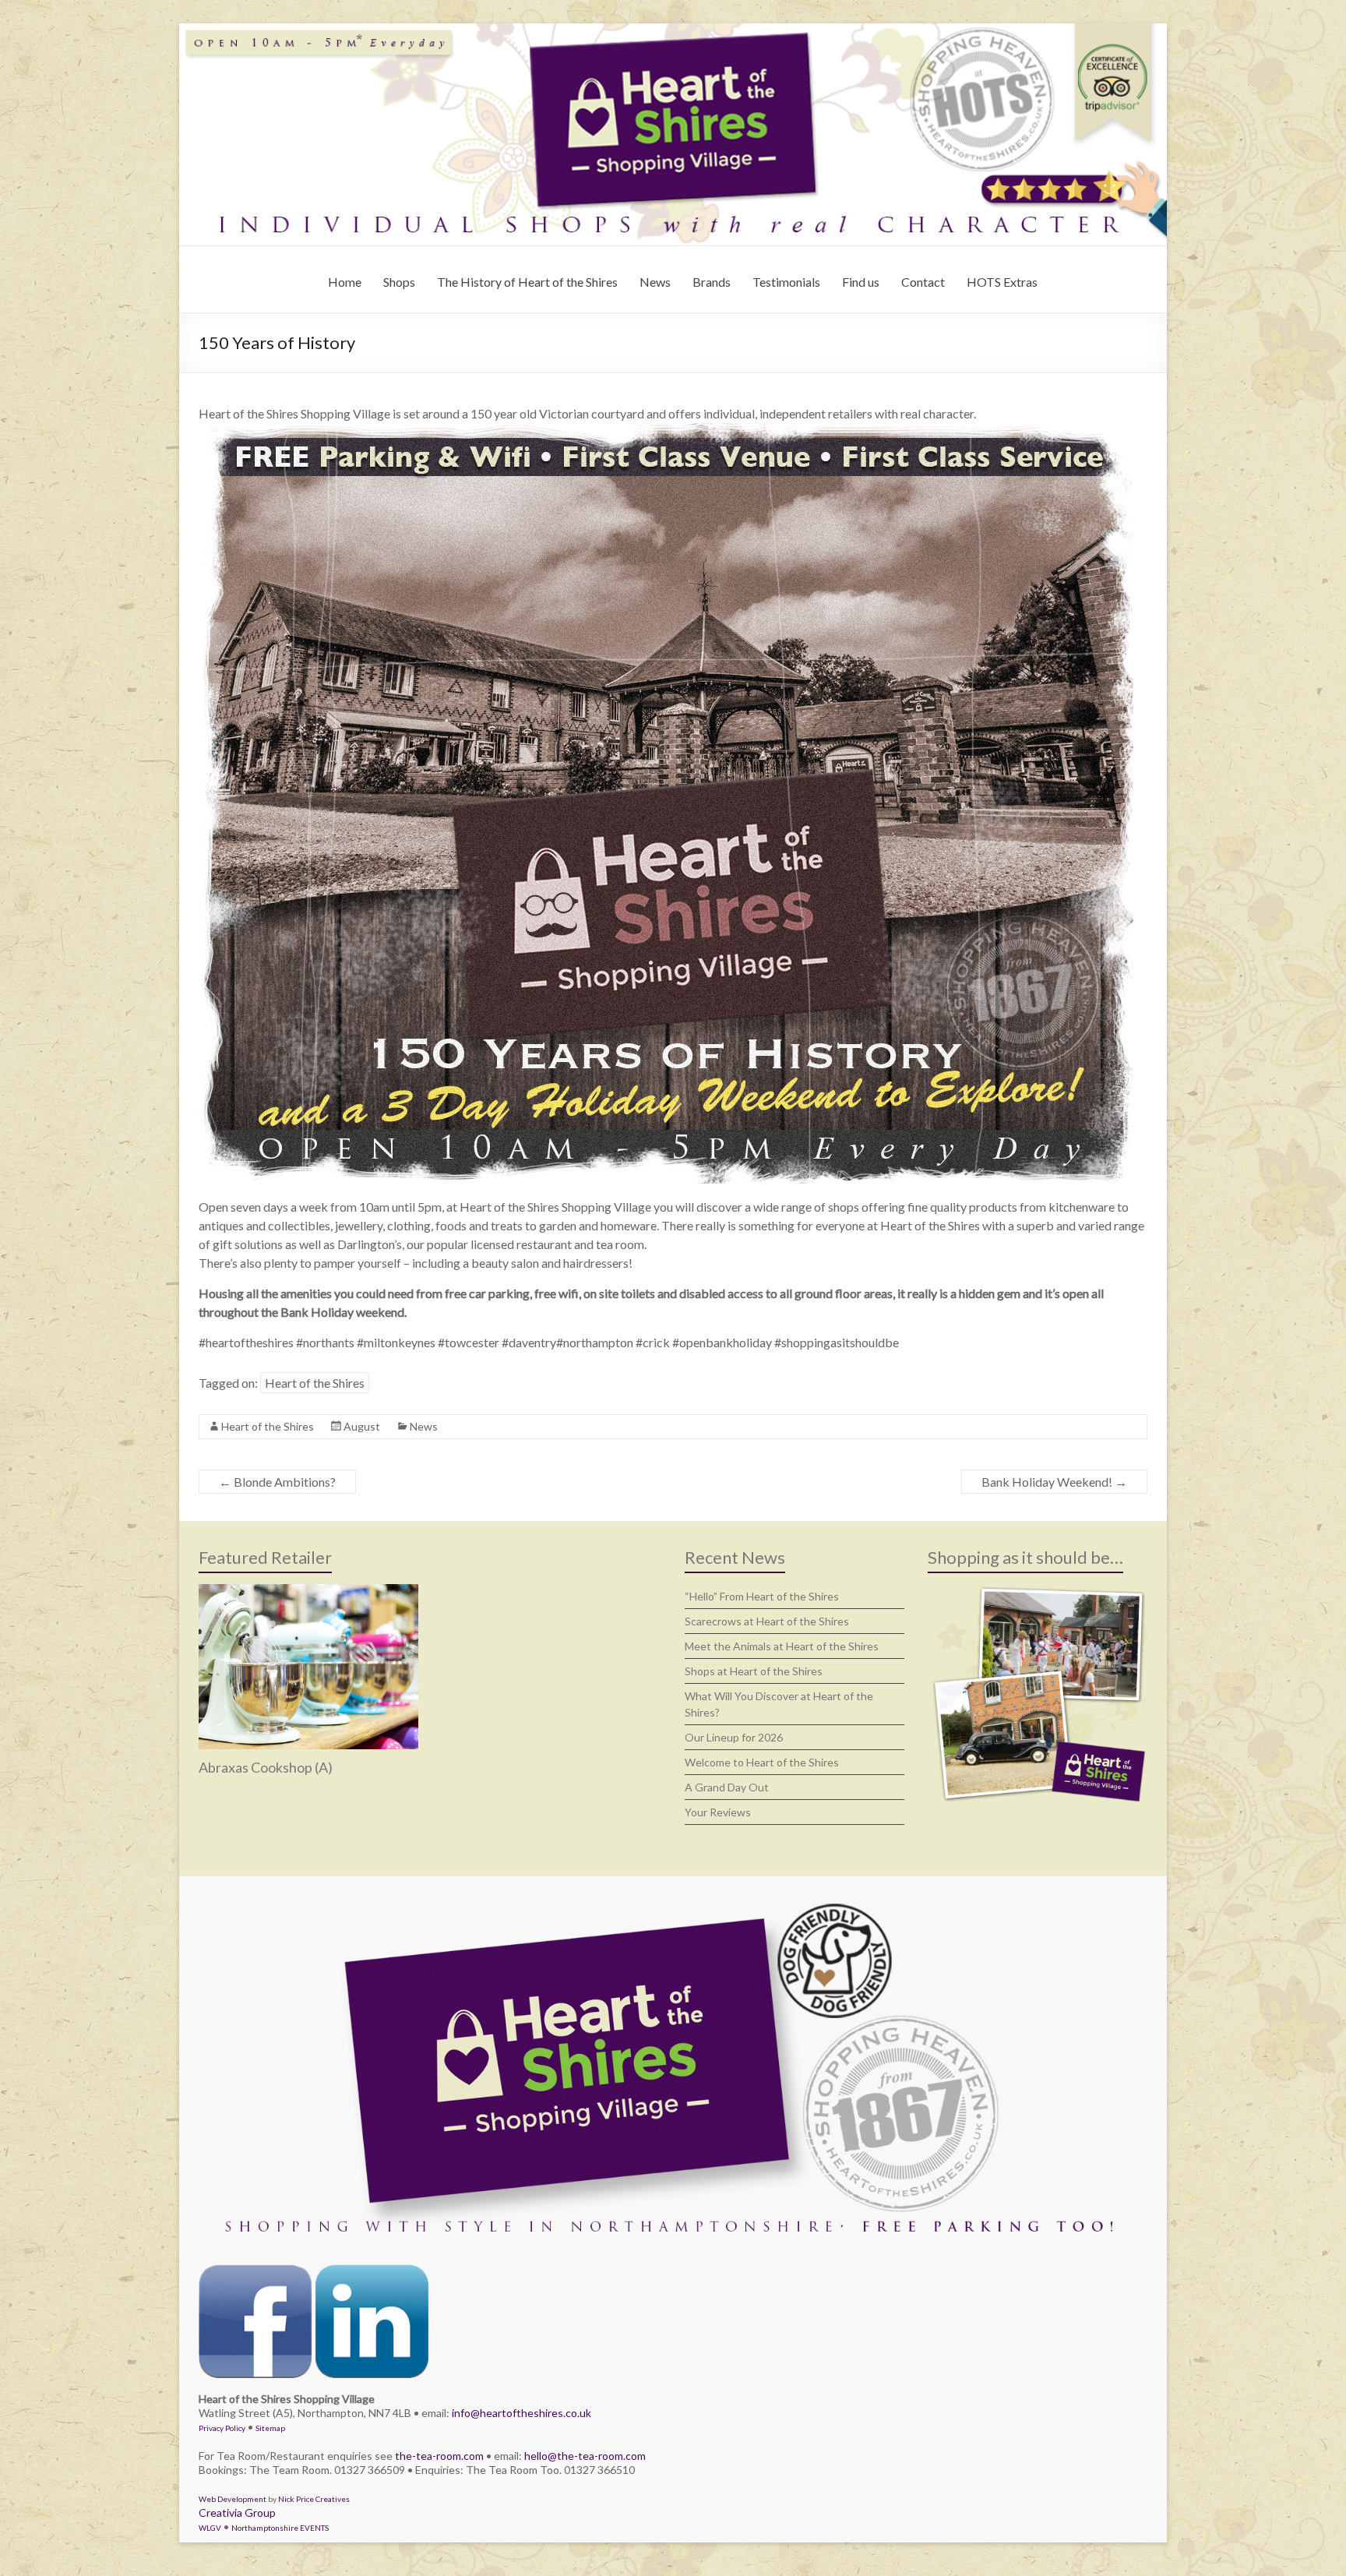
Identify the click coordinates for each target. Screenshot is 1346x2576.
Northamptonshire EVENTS (280, 2528)
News (655, 282)
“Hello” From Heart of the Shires (762, 1596)
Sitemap (270, 2428)
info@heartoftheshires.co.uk (521, 2413)
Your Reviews (718, 1812)
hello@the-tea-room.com (585, 2456)
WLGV (210, 2528)
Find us (861, 282)
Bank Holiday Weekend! (1054, 1482)
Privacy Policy (222, 2428)
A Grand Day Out (727, 1787)
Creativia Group (237, 2512)
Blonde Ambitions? (277, 1482)
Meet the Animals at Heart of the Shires (782, 1646)
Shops (399, 282)
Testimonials (786, 282)
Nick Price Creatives (314, 2499)
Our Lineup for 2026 (734, 1737)
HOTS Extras (1002, 282)
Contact (923, 282)
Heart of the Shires (315, 1383)
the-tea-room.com (439, 2456)
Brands (712, 282)
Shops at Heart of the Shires (754, 1671)
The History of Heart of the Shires (527, 282)
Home (345, 282)
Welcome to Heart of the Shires (762, 1762)
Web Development (233, 2499)
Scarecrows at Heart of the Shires (767, 1621)
